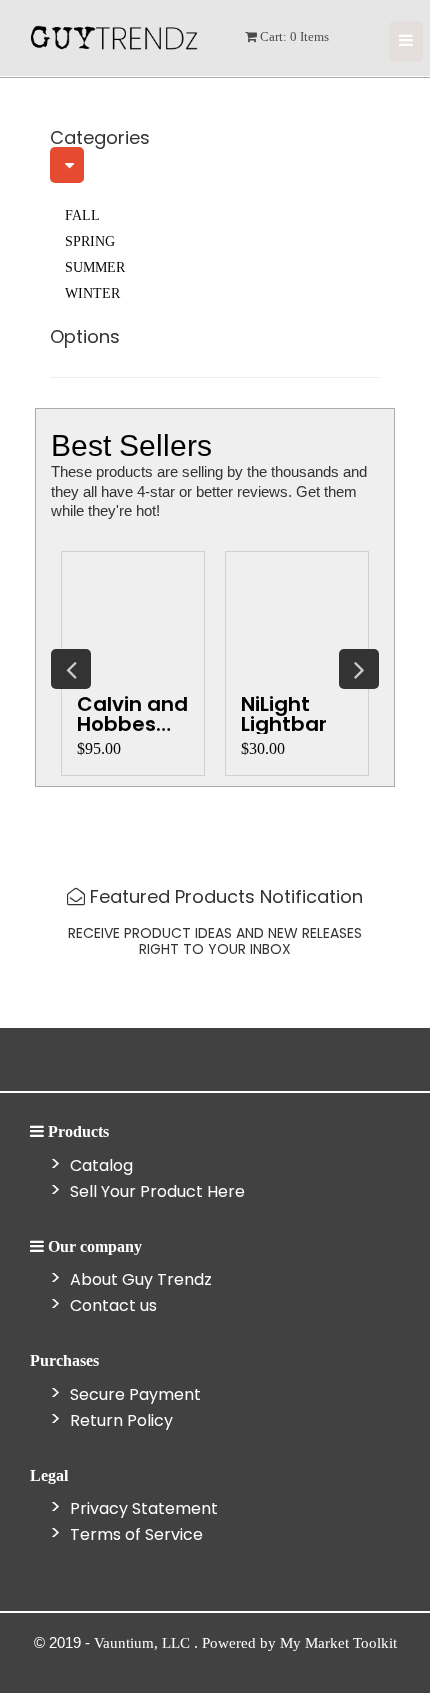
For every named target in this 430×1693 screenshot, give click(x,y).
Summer (95, 267)
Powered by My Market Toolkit (299, 1643)
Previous (71, 669)
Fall (82, 215)
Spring (90, 241)
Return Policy (119, 1420)
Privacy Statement (142, 1508)
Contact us (111, 1305)
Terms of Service (134, 1534)
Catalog (99, 1165)
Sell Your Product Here (155, 1191)
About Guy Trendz (139, 1279)
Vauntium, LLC (144, 1643)
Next (359, 669)
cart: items (293, 36)
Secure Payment (133, 1394)
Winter (92, 293)
